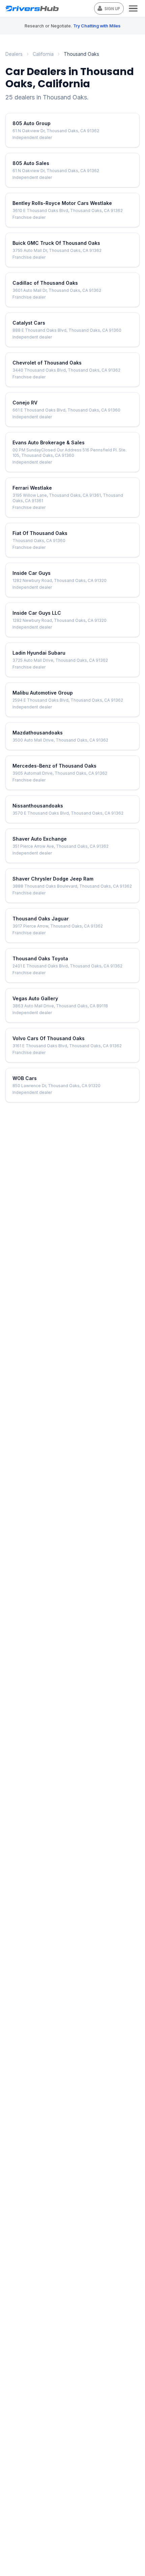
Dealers (14, 54)
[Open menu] (133, 8)
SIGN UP (112, 9)
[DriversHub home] (50, 9)
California (43, 54)
